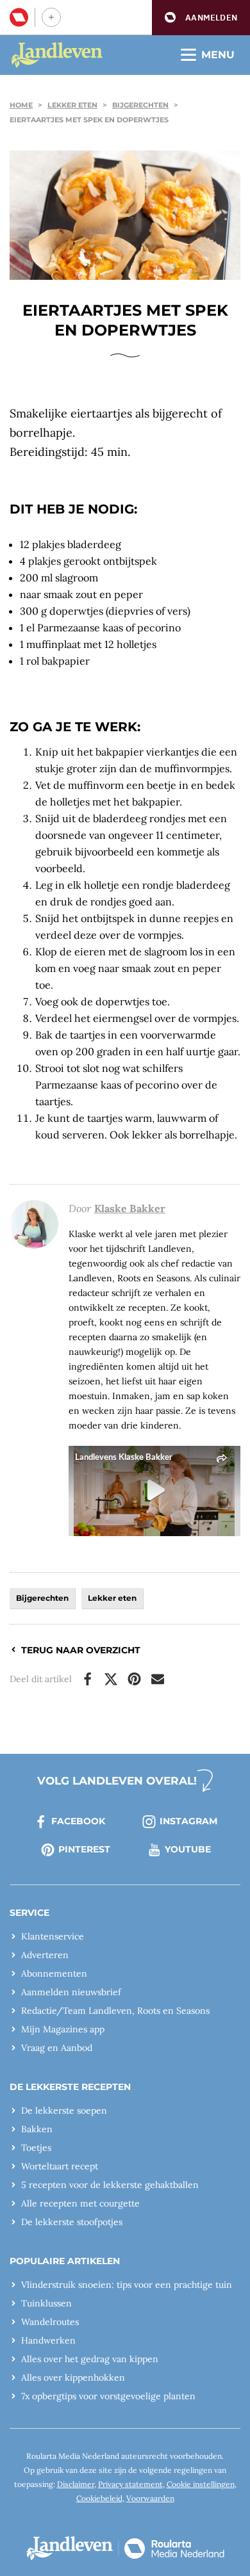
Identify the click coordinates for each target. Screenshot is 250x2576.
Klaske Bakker (130, 1208)
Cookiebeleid (99, 2498)
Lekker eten (72, 105)
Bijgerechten (140, 105)
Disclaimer (76, 2484)
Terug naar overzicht (81, 1650)
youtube (188, 1849)
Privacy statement (130, 2484)
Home (21, 105)
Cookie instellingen (201, 2484)
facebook (78, 1821)
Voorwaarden (150, 2498)
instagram (188, 1821)
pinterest (84, 1849)
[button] (201, 18)
